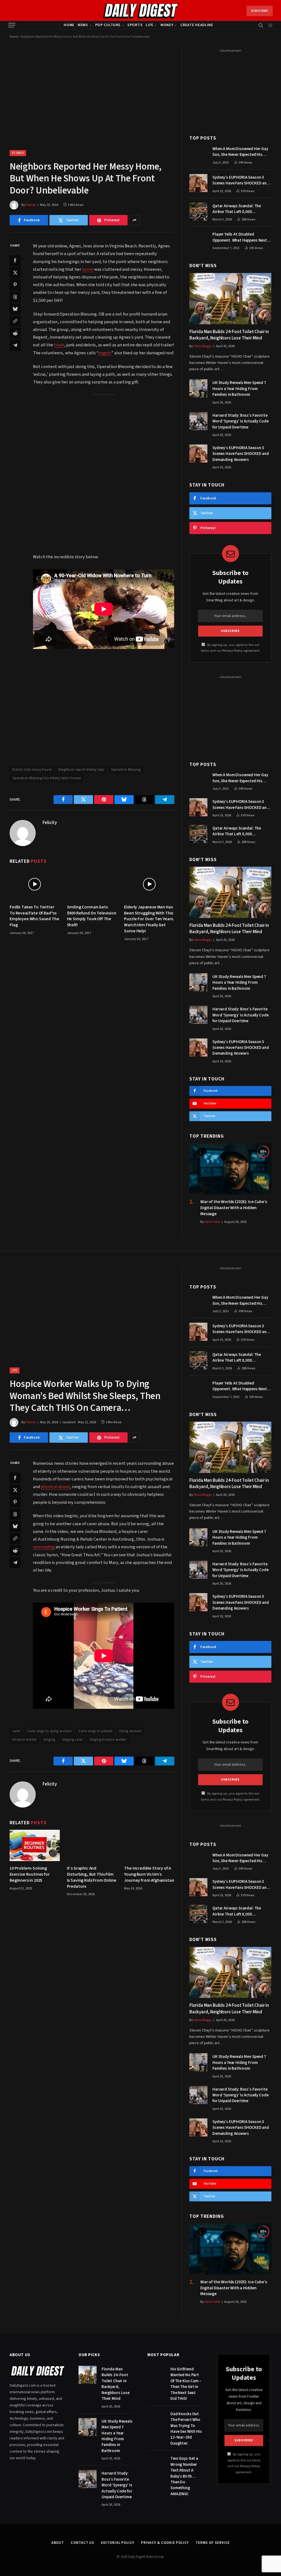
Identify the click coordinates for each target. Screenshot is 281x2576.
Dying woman (130, 1731)
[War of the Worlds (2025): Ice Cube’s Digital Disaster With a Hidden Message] (230, 1169)
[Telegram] (15, 345)
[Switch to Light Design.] (270, 25)
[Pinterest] (15, 285)
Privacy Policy (233, 651)
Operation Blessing (126, 770)
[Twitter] (15, 273)
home (88, 269)
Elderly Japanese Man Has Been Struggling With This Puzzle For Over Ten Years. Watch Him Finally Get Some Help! (149, 919)
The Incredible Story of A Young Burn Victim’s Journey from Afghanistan (149, 1874)
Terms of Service (213, 2543)
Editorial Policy (118, 2543)
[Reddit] (15, 333)
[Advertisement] (115, 436)
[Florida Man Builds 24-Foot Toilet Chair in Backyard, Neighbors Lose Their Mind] (230, 299)
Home (69, 25)
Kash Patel (212, 1222)
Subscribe (260, 11)
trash (59, 345)
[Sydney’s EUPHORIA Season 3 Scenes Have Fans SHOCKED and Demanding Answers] (198, 183)
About (58, 2543)
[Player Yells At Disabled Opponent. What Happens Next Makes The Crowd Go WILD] (198, 240)
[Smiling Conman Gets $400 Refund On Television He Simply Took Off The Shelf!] (92, 884)
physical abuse (55, 1487)
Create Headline (197, 25)
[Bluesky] (15, 309)
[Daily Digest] (141, 11)
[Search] (261, 25)
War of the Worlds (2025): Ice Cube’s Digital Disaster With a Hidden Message (234, 1208)
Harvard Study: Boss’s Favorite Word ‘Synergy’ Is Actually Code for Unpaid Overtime (240, 421)
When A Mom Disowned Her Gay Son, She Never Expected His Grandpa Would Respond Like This (240, 152)
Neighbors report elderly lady (81, 770)
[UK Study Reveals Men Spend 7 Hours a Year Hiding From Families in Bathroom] (198, 388)
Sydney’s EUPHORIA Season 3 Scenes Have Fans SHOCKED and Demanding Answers (241, 180)
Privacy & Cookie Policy (165, 2543)
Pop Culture (108, 25)
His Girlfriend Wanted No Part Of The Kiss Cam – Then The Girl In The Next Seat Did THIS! (186, 2384)
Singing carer (72, 1740)
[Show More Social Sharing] (134, 220)
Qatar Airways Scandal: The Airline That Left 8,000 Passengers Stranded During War (242, 209)
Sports (135, 25)
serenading (44, 1547)
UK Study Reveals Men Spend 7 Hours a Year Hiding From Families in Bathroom (239, 389)
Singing (49, 1740)
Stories (18, 153)
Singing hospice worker (108, 1740)
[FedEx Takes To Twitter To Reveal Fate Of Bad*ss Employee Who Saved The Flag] (35, 884)
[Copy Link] (15, 321)
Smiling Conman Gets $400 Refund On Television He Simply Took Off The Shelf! (92, 916)
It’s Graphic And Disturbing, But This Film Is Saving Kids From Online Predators (92, 1877)
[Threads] (15, 297)
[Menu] (12, 25)
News (83, 25)
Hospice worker (24, 1740)
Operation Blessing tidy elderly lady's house (47, 778)
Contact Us (82, 2543)
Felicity (31, 205)
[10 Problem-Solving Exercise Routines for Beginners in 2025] (35, 1845)
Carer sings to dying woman (49, 1731)
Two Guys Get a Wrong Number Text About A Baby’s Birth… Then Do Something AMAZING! (184, 2476)
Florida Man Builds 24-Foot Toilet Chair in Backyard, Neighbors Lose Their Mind (229, 335)
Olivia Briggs (203, 346)
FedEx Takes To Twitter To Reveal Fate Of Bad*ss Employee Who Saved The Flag (34, 916)
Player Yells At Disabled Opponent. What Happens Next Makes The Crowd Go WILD (240, 237)
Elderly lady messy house (32, 770)
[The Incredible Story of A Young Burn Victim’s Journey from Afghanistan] (149, 1845)
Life (150, 25)
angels (105, 353)
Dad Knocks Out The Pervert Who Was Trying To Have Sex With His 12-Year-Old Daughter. (186, 2429)
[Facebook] (15, 261)
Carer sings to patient (95, 1731)
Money (167, 25)
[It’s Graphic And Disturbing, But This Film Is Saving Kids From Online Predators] (92, 1845)
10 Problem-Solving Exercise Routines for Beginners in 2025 (30, 1874)
